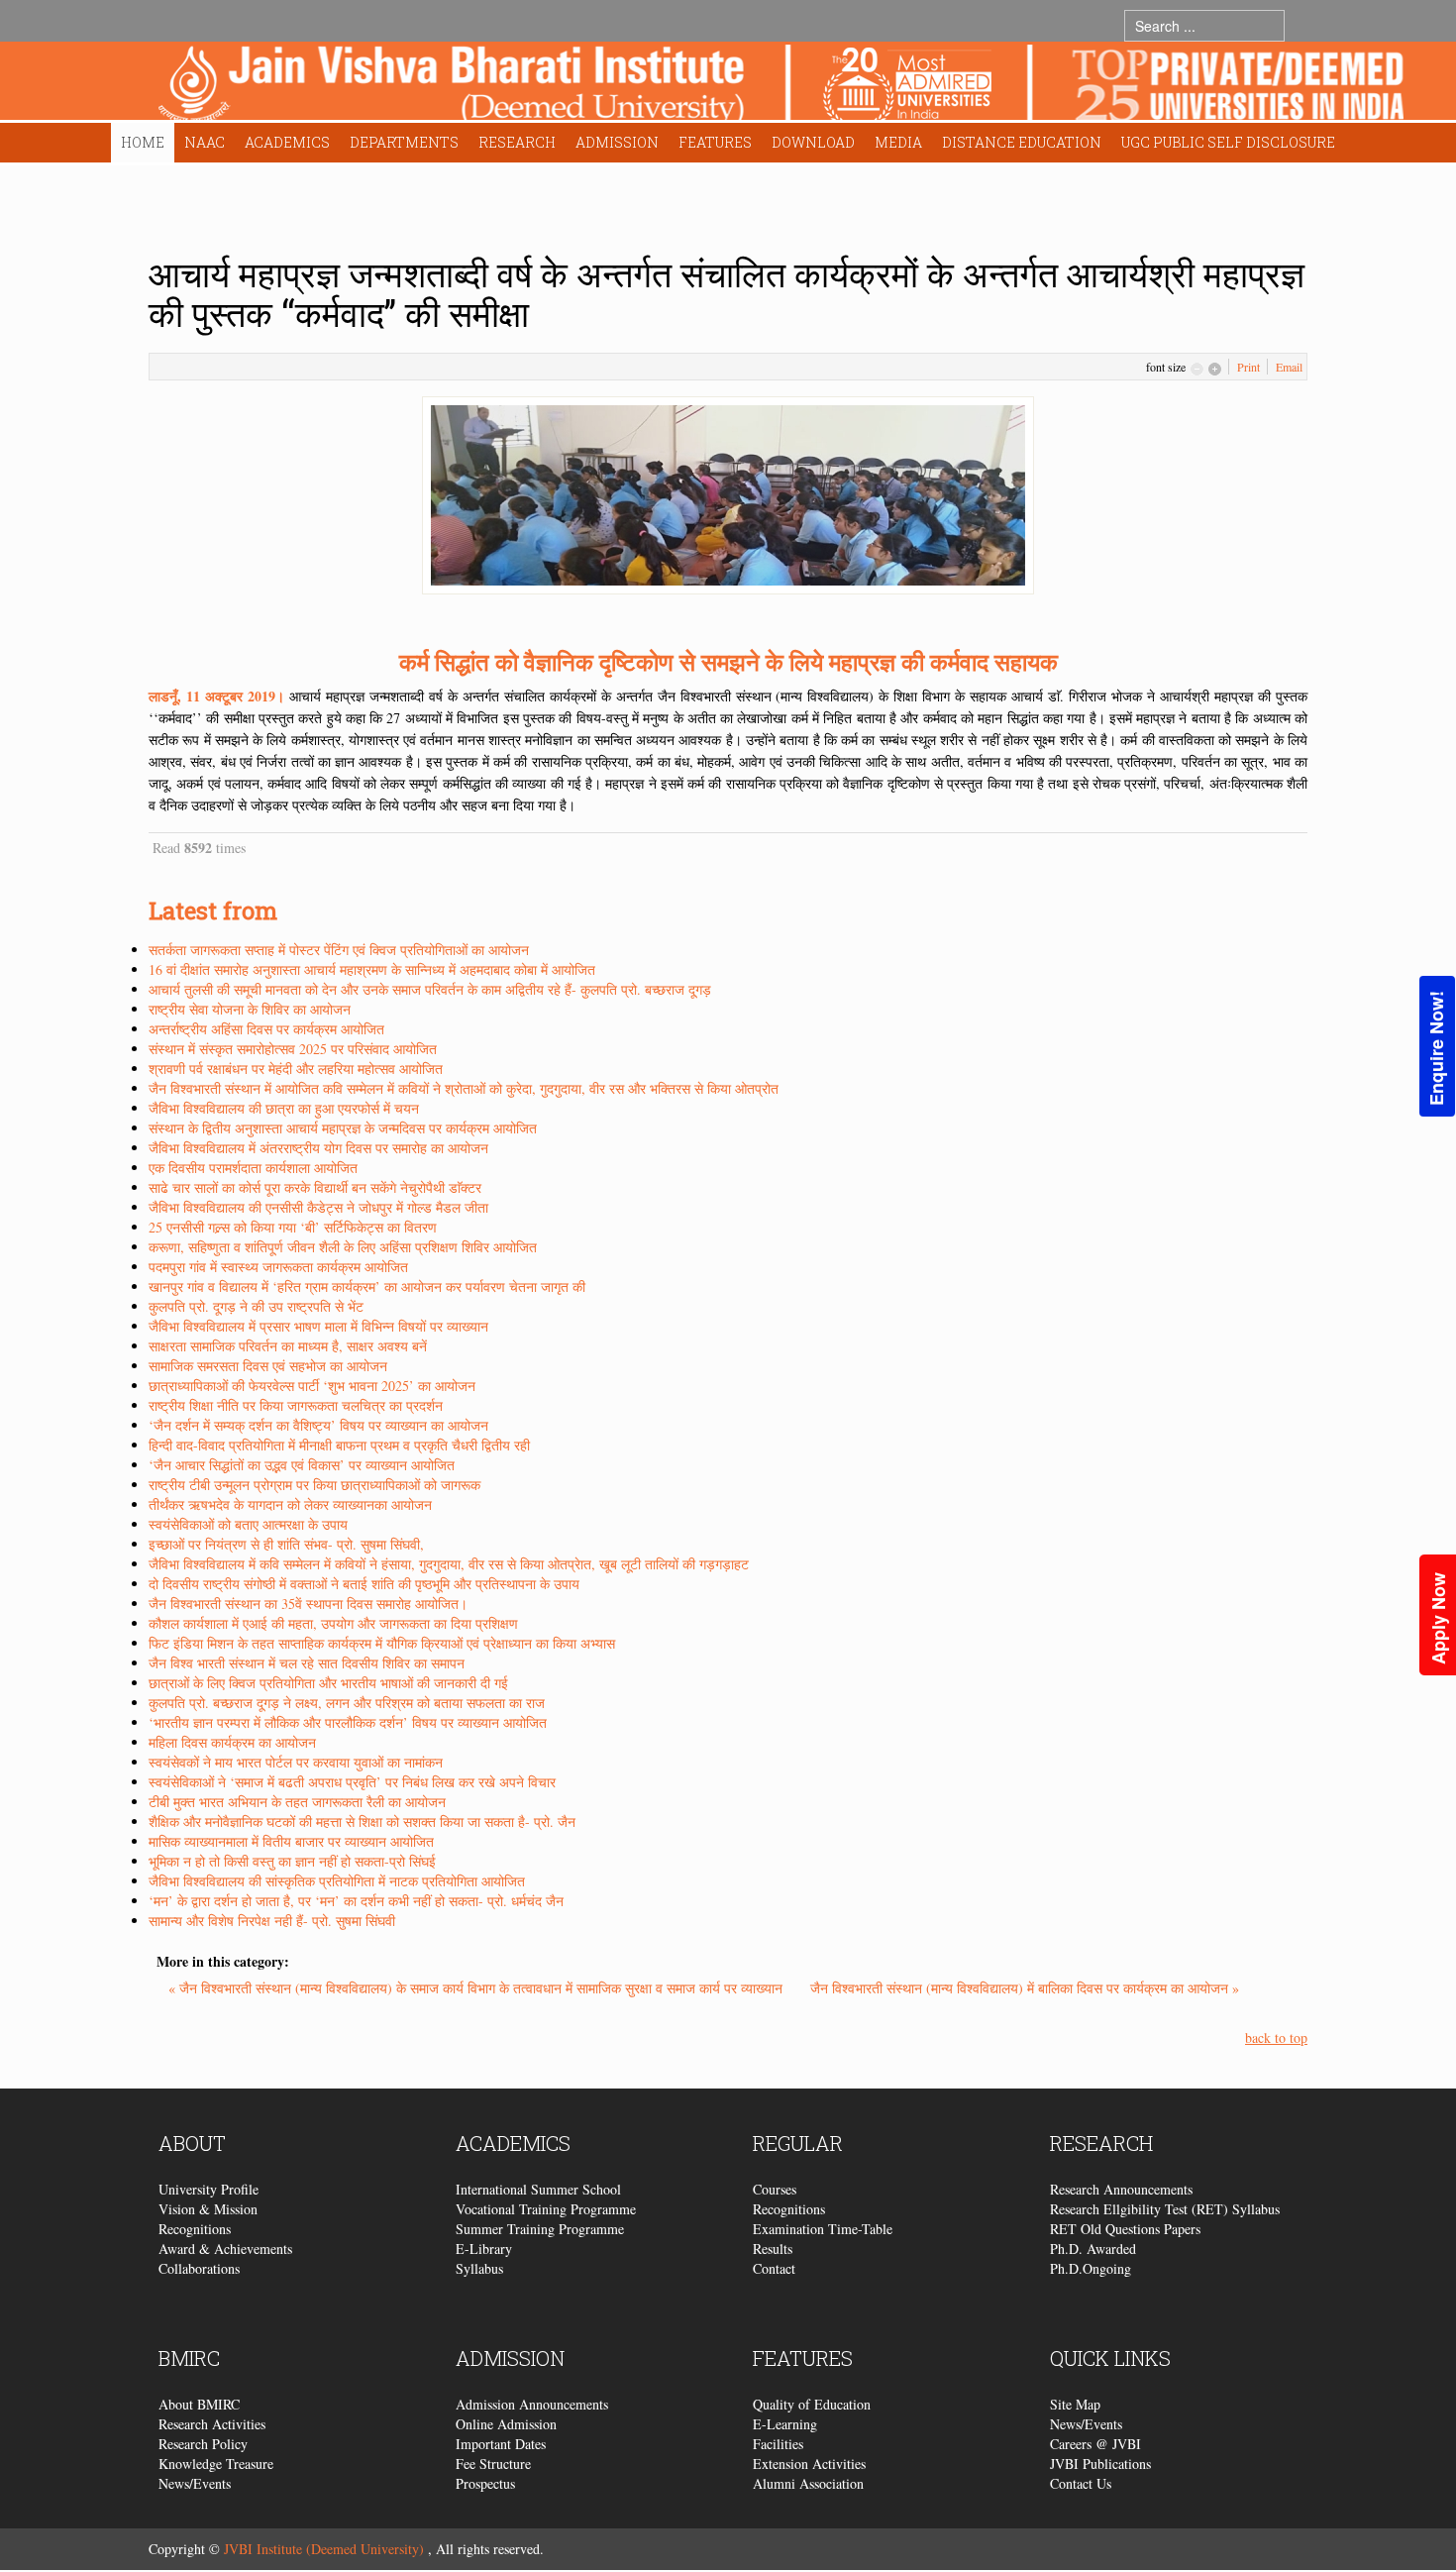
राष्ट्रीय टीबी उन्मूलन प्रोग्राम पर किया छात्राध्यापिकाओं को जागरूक (314, 1485)
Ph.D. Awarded (1093, 2249)
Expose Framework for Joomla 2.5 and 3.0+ (781, 86)
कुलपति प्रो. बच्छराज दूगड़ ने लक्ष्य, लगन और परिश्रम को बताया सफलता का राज (347, 1703)
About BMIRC (199, 2404)
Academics (287, 142)
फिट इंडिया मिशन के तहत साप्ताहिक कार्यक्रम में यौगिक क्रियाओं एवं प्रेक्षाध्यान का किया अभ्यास (382, 1643)
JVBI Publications (1100, 2464)
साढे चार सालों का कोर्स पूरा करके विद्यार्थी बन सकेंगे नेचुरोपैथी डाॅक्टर (315, 1187)
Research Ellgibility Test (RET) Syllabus (1165, 2209)
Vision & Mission (208, 2209)
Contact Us (1081, 2483)
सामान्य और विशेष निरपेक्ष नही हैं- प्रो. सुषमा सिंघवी (272, 1921)
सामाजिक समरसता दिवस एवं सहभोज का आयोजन (268, 1366)
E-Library (484, 2249)
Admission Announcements (532, 2404)
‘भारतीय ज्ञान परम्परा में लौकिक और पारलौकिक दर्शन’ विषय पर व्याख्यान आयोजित (348, 1722)
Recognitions (195, 2229)
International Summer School (538, 2189)
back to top (1276, 2037)
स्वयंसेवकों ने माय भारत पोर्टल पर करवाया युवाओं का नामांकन (296, 1762)
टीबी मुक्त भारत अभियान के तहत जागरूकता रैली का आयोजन (297, 1802)
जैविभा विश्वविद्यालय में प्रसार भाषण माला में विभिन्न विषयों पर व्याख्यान (318, 1326)
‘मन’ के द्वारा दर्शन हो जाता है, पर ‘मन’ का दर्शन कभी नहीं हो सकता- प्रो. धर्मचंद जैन (356, 1901)
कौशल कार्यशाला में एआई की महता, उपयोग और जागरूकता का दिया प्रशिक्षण (333, 1623)
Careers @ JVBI (1095, 2444)
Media (898, 142)
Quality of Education (812, 2404)
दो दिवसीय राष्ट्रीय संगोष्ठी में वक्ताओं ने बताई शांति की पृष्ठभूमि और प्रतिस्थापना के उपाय (364, 1584)
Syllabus (479, 2268)
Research (517, 142)
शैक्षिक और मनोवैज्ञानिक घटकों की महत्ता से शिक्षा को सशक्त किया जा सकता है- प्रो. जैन (362, 1822)
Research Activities (212, 2424)
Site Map (1075, 2404)
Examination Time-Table (823, 2229)
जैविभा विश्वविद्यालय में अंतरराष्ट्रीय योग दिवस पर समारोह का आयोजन (318, 1148)
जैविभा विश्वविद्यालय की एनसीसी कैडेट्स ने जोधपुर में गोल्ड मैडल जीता (318, 1207)
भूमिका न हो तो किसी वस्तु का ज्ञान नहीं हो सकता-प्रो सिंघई (292, 1861)
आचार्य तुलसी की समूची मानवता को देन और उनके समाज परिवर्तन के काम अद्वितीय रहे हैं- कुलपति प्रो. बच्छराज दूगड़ (430, 989)
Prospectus (485, 2483)
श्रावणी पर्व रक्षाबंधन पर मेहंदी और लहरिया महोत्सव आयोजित (296, 1069)
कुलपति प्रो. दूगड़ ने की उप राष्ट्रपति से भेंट (256, 1306)
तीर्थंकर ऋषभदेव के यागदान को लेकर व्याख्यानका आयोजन (290, 1504)
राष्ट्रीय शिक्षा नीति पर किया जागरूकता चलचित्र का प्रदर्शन (296, 1405)
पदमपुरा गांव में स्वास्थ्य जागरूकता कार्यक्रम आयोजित (278, 1267)
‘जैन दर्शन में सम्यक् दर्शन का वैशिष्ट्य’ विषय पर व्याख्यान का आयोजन (318, 1425)
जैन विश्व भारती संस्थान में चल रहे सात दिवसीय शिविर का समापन (307, 1663)
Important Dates (501, 2444)
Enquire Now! (1436, 1048)
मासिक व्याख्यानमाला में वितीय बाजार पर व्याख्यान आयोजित (291, 1841)
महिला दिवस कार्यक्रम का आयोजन (232, 1742)
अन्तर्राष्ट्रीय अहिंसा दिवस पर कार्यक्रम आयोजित (266, 1029)
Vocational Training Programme (546, 2209)
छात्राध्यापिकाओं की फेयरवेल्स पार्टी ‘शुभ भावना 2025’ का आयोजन (312, 1386)
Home (143, 142)
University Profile (208, 2189)
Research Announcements (1121, 2189)
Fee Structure (493, 2464)
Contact (774, 2268)
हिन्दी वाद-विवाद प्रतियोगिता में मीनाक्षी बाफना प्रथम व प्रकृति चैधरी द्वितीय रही (339, 1445)
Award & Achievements (225, 2249)
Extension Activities (809, 2464)
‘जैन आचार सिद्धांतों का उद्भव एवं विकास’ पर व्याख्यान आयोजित (302, 1465)
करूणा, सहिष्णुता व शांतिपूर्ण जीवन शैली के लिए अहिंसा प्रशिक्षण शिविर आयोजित (343, 1247)
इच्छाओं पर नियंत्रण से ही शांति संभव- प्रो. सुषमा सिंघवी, (286, 1544)
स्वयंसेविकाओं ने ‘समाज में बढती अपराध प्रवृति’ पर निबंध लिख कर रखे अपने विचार (352, 1782)
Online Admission (506, 2424)
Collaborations (199, 2268)
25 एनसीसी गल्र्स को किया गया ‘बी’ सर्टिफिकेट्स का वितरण (293, 1227)
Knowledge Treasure (216, 2464)
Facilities (778, 2444)
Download (813, 142)
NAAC (205, 142)
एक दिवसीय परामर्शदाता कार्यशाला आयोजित (253, 1168)
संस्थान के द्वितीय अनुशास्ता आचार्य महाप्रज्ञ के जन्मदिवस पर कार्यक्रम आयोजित (343, 1128)
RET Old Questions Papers (1125, 2229)
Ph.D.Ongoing (1091, 2268)
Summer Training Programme (540, 2229)
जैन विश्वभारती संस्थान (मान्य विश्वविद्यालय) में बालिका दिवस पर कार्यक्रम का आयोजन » (1025, 1988)
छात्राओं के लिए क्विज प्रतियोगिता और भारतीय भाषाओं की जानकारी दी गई (328, 1683)
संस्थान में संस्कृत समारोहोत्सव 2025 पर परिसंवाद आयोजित (293, 1049)
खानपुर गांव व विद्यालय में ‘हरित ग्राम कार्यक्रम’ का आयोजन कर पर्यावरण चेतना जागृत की (367, 1286)
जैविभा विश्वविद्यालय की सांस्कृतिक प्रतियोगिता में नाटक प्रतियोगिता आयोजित (337, 1881)
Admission (617, 142)
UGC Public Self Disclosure (1228, 142)
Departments (404, 142)
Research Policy (203, 2444)
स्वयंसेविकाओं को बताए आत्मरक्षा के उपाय (248, 1524)
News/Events (195, 2483)
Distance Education (1022, 142)
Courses (775, 2189)
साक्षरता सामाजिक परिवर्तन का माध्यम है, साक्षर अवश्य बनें (288, 1346)
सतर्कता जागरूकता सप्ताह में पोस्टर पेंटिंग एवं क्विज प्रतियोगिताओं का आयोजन (339, 950)
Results (773, 2249)
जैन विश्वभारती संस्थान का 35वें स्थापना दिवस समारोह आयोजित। (308, 1604)
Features (715, 142)
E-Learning (785, 2424)
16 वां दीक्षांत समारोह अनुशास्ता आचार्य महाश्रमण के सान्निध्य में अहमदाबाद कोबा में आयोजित (372, 969)
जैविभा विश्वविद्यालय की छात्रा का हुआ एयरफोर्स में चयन (284, 1108)
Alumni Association (808, 2483)
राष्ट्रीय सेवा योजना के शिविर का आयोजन (250, 1009)
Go (1304, 25)
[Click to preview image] (728, 493)
